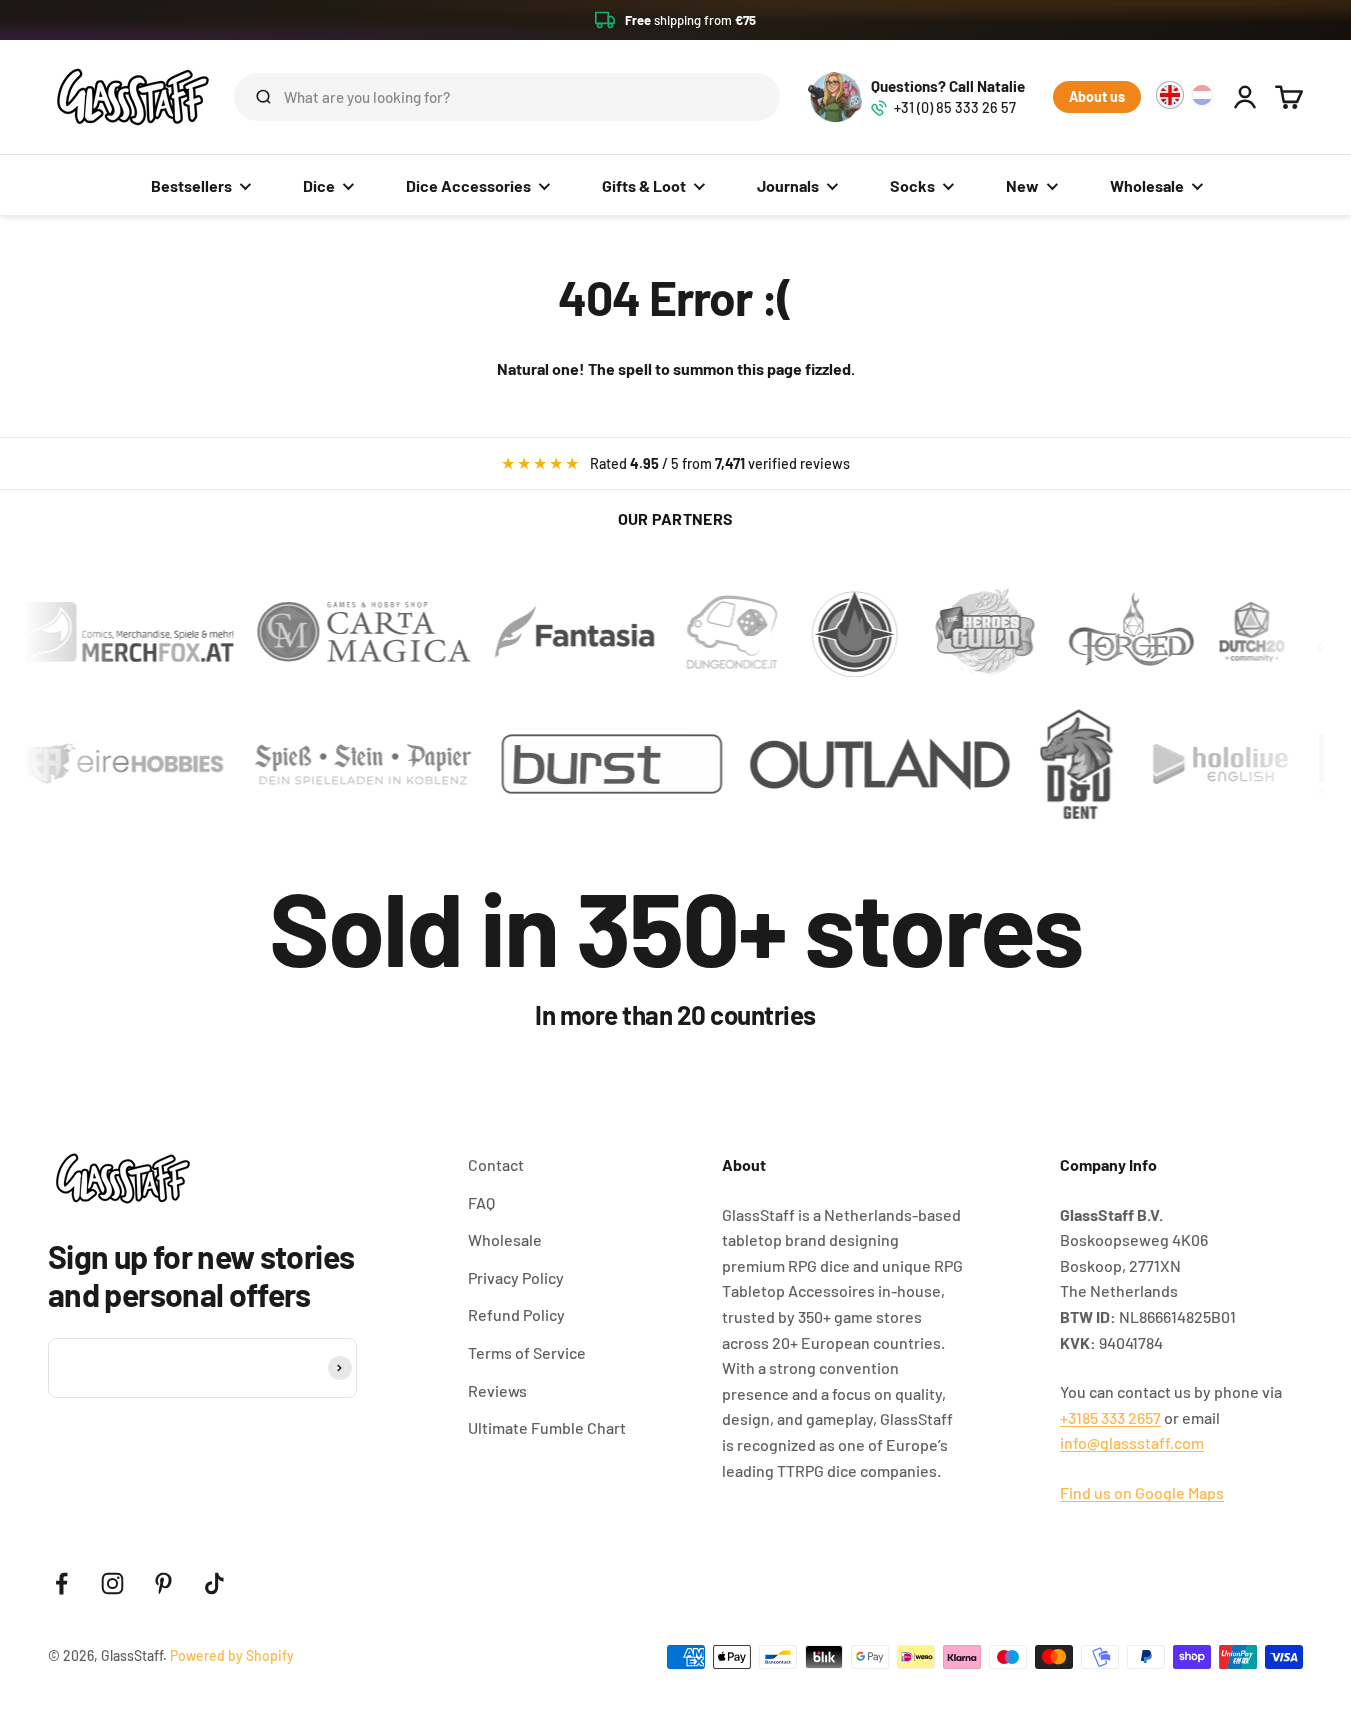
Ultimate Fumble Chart (547, 1427)
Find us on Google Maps (1142, 1492)
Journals (788, 185)
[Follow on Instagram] (112, 1583)
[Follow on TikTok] (214, 1583)
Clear (733, 96)
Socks (912, 185)
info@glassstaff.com (1132, 1442)
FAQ (481, 1202)
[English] (1170, 95)
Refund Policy (516, 1314)
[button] (675, 20)
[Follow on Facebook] (61, 1583)
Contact (496, 1164)
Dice (319, 185)
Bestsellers (191, 185)
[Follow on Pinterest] (163, 1583)
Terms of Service (527, 1352)
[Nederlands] (1202, 95)
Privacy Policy (516, 1277)
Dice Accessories (468, 185)
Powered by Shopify (232, 1655)
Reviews (497, 1390)
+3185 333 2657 (1110, 1417)
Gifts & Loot (644, 185)
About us (1097, 96)
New (1022, 185)
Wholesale (1147, 185)
